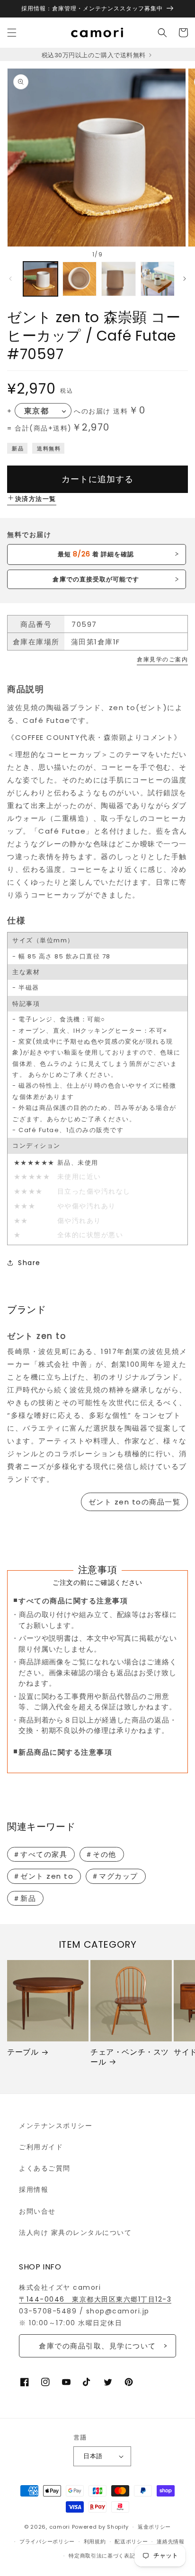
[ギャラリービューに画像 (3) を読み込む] (119, 279)
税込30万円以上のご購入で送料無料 (94, 55)
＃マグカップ (115, 1876)
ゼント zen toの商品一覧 (135, 1502)
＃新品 (25, 1898)
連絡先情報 (171, 2541)
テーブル (23, 2053)
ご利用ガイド (41, 2147)
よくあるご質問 (45, 2168)
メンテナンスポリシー (56, 2126)
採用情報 (34, 2189)
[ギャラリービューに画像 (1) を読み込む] (40, 279)
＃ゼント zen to (43, 1876)
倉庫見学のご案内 (162, 659)
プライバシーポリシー (47, 2541)
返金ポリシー (154, 2527)
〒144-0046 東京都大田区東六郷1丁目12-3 (95, 2299)
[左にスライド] (10, 279)
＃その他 (101, 1854)
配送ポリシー (131, 2541)
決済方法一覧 (36, 499)
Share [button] (29, 1263)
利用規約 (95, 2541)
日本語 (93, 2456)
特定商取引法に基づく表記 (102, 2556)
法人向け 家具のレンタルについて (75, 2233)
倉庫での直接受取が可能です (96, 579)
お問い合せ (37, 2211)
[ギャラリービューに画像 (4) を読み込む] (158, 279)
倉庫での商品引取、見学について (97, 2346)
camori (60, 2527)
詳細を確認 (96, 554)
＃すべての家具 (40, 1854)
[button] (12, 33)
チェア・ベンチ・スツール (130, 2057)
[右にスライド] (185, 279)
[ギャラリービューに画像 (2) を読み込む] (80, 279)
